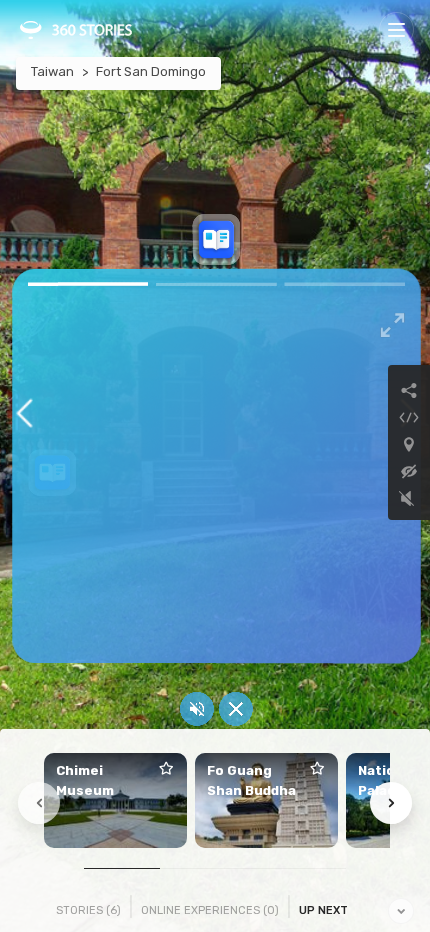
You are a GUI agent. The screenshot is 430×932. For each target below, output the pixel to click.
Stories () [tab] (88, 910)
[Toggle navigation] (396, 29)
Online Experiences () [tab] (210, 910)
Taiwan (52, 71)
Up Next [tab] (323, 910)
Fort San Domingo (151, 71)
